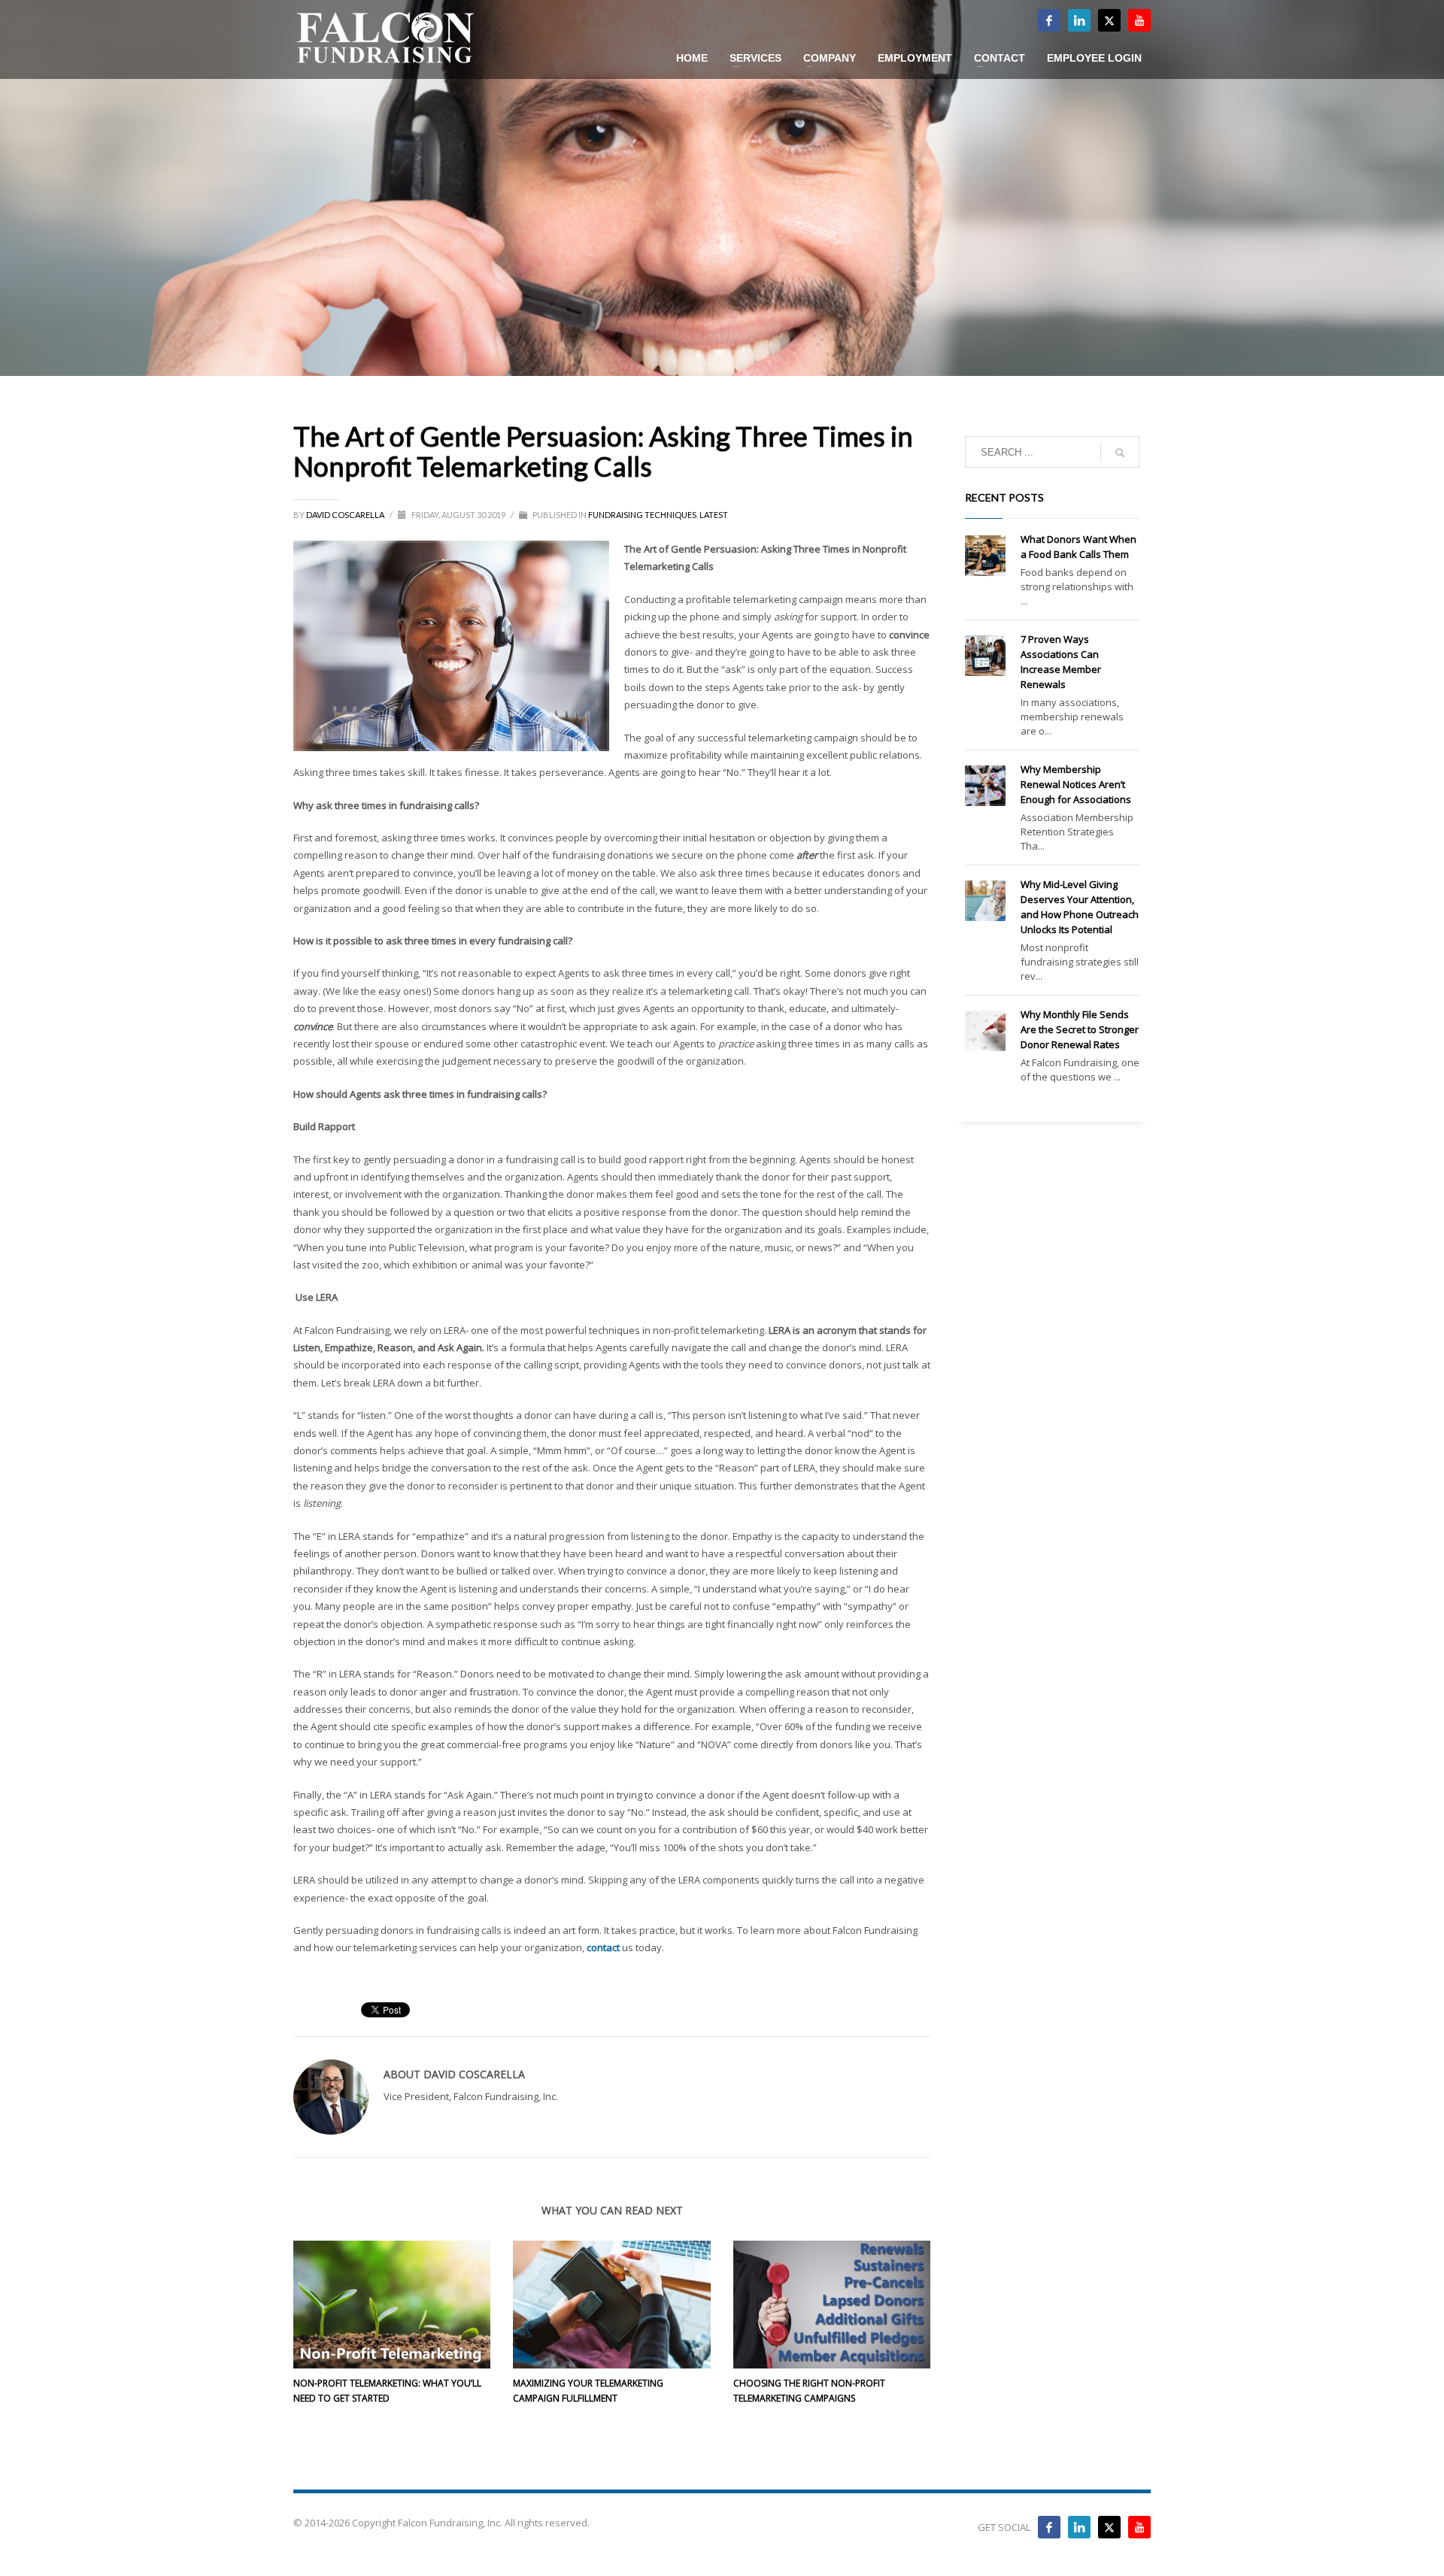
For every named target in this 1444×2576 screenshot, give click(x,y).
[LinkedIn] (1079, 20)
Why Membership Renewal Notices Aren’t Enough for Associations (1076, 784)
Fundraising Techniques (642, 515)
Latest (714, 515)
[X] (1109, 20)
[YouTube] (1139, 2527)
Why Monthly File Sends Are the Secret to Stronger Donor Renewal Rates (1080, 1029)
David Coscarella (346, 515)
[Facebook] (1049, 20)
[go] (1120, 453)
